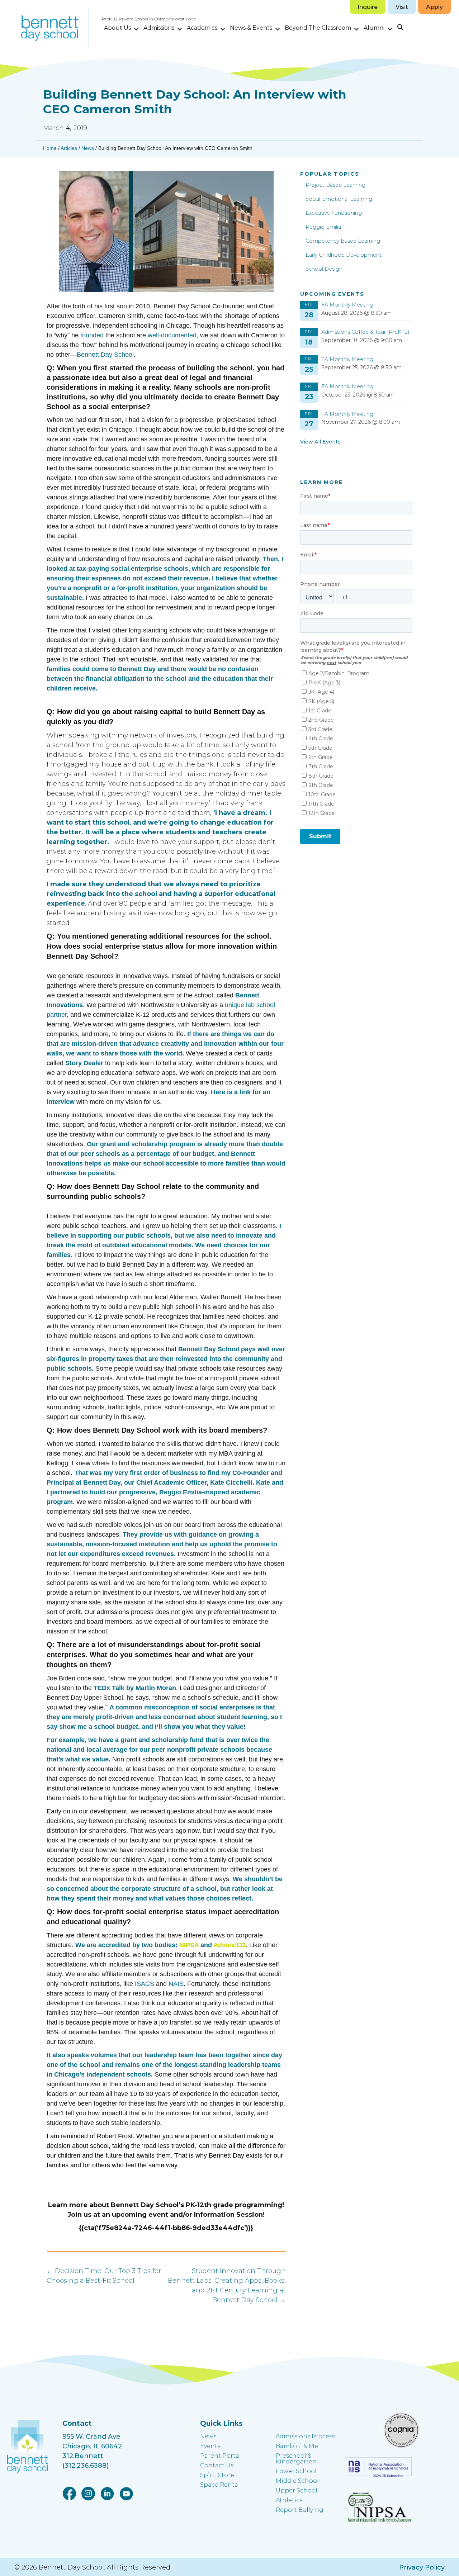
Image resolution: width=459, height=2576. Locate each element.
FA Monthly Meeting (347, 305)
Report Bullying (300, 2510)
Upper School (297, 2490)
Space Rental (220, 2485)
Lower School (296, 2471)
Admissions (159, 28)
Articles (69, 148)
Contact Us (217, 2465)
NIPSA (189, 1945)
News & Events (251, 28)
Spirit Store (217, 2475)
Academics (202, 28)
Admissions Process (305, 2436)
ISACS (145, 1984)
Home (50, 148)
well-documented (172, 335)
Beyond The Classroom (318, 28)
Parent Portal (221, 2456)
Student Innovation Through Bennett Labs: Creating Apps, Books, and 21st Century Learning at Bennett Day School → (227, 2285)
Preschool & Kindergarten (296, 2459)
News (88, 148)
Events (210, 2446)
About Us (117, 28)
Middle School (297, 2481)
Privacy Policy (422, 2567)
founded (92, 335)
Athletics (289, 2500)
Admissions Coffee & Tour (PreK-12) (365, 332)
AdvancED (229, 1945)
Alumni (374, 28)
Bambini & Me (297, 2446)
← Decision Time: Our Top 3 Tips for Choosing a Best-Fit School (104, 2276)
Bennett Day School (105, 355)
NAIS (176, 1984)
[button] (136, 29)
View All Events (320, 442)
